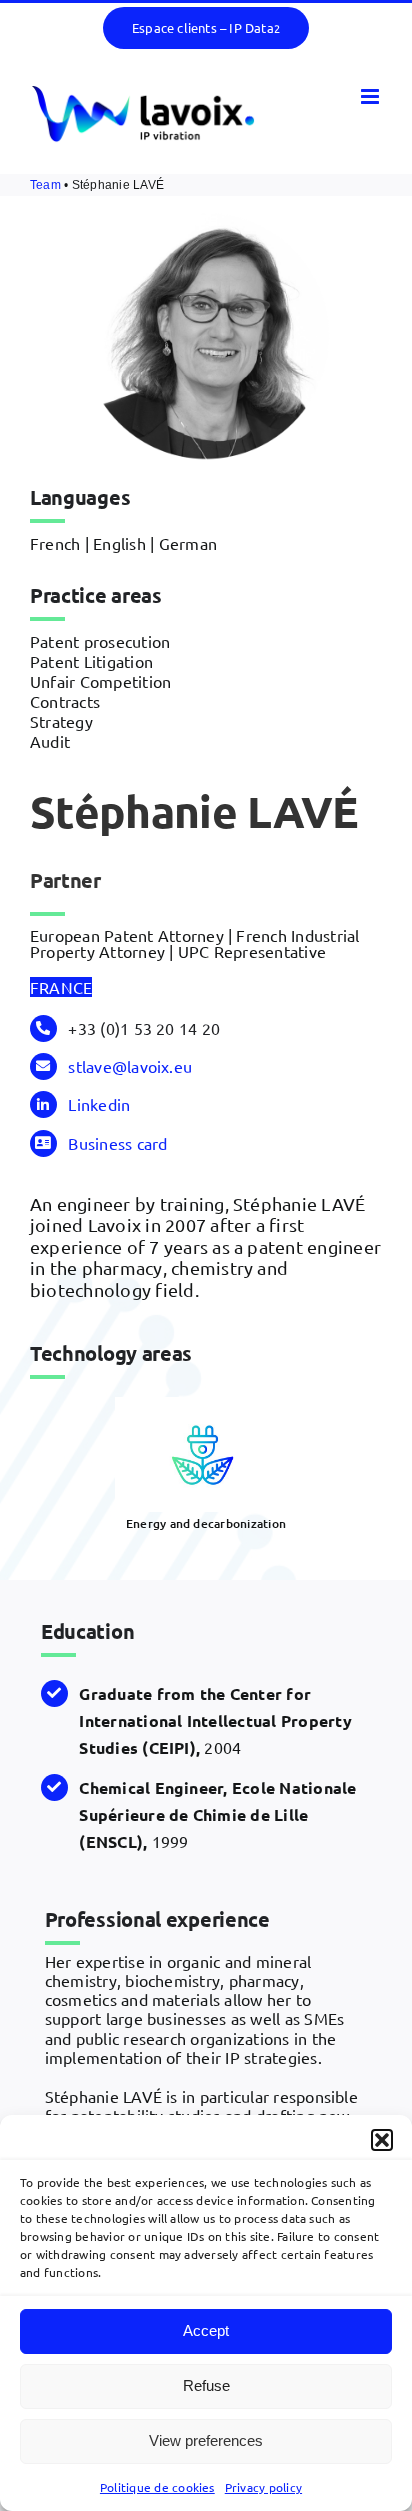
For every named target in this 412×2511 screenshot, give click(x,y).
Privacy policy (263, 2487)
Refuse (206, 2385)
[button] (382, 2140)
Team (45, 185)
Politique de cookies (157, 2487)
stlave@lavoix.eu (130, 1066)
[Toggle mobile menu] (371, 96)
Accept (206, 2330)
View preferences (206, 2440)
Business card (117, 1143)
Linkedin (99, 1104)
